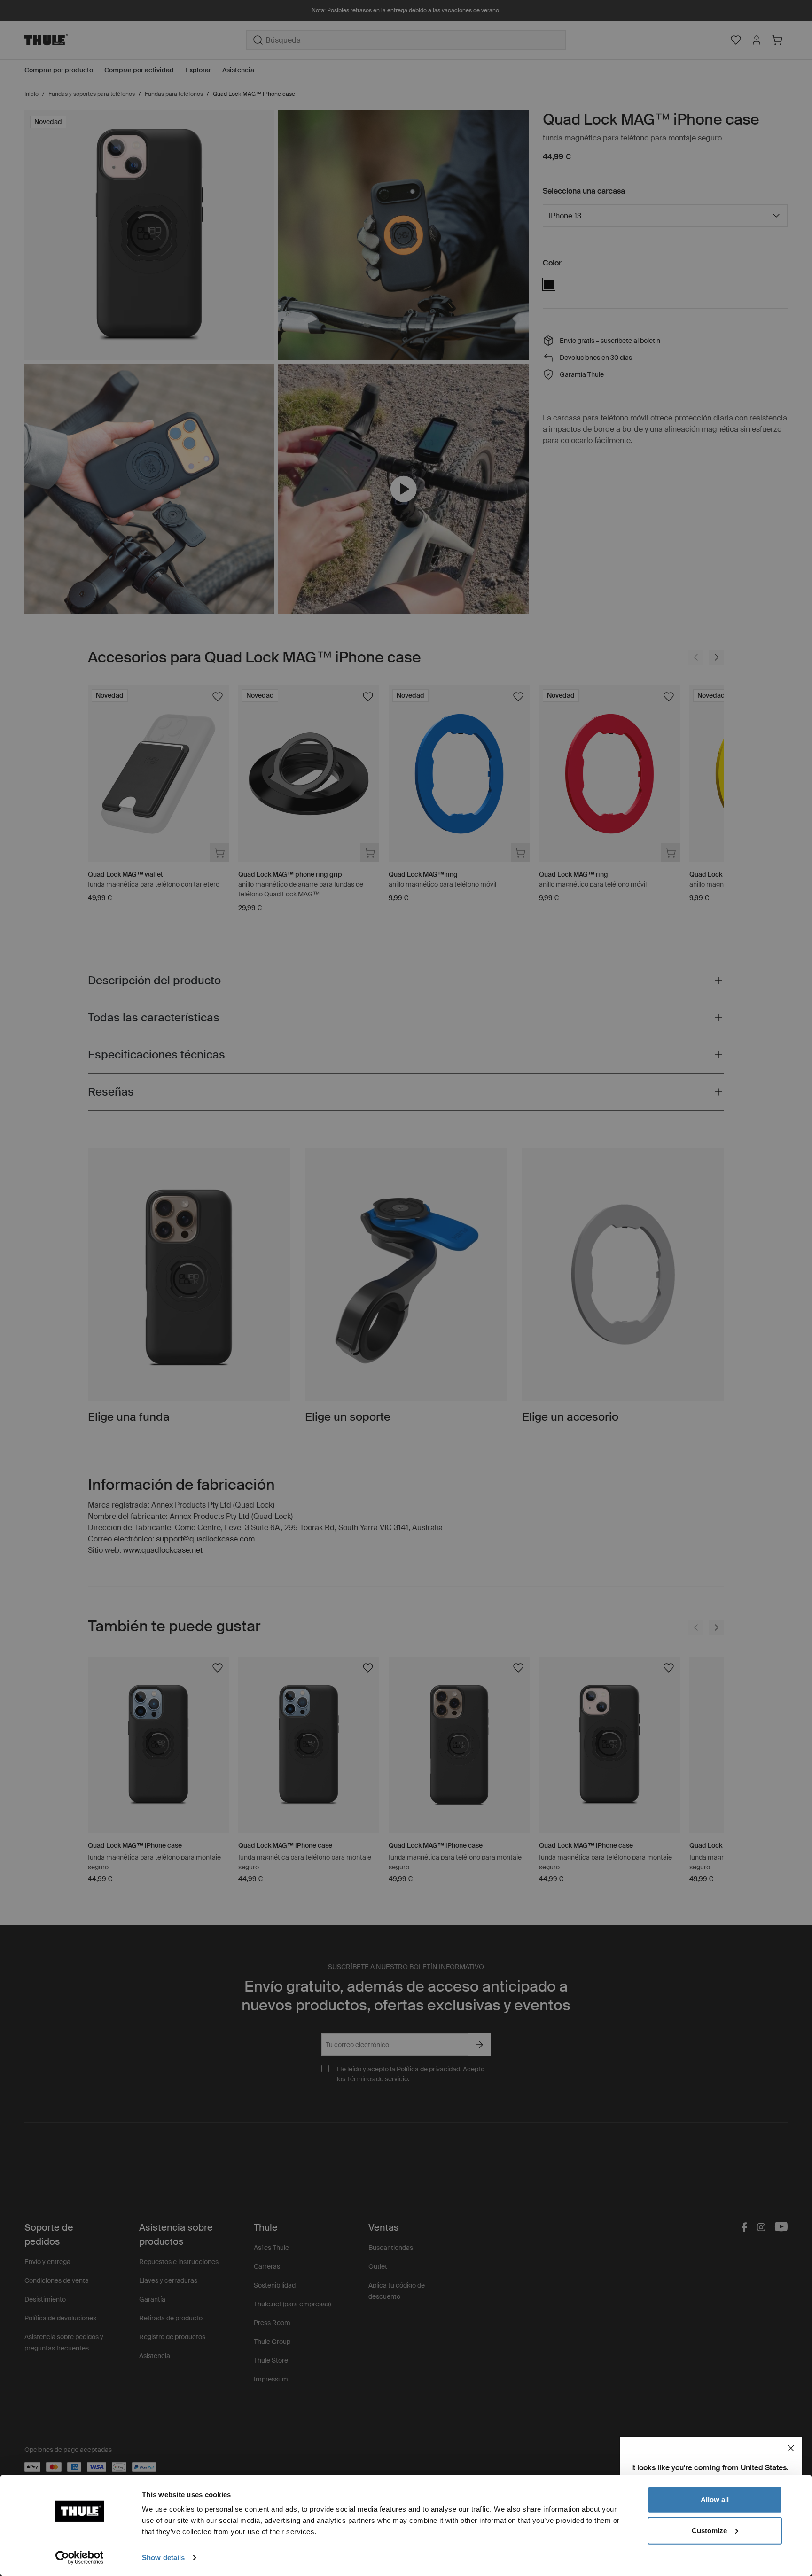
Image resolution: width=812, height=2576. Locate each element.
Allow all (715, 2500)
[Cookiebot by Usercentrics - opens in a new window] (80, 2558)
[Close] (791, 2448)
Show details (163, 2557)
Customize (709, 2530)
